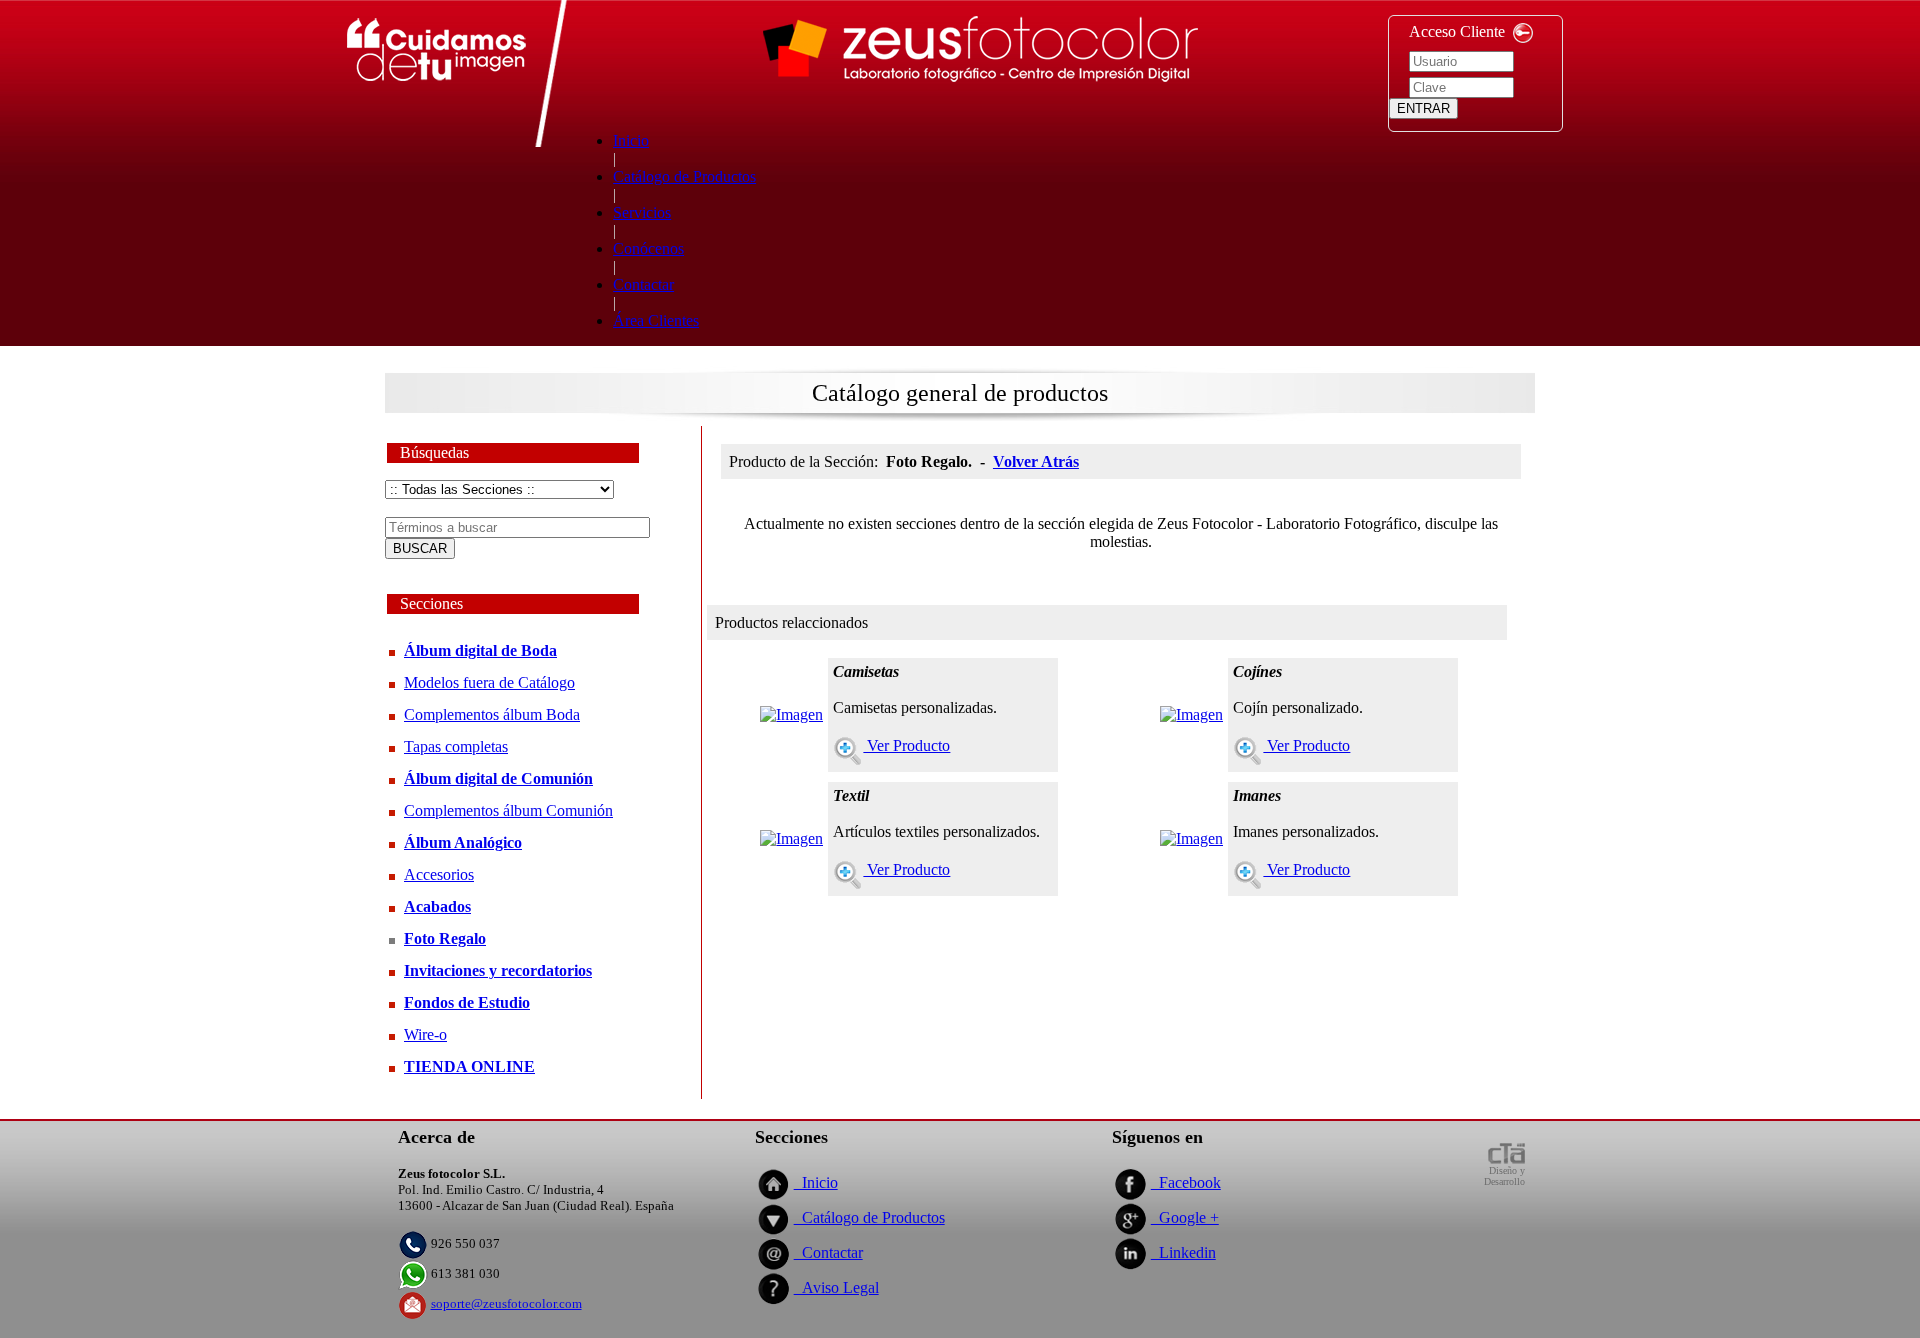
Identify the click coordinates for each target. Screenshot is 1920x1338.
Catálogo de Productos (869, 1217)
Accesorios (439, 874)
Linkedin (1183, 1252)
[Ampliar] (791, 709)
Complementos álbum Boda (492, 714)
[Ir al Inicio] (981, 92)
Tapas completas (456, 746)
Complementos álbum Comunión (508, 810)
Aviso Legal (836, 1287)
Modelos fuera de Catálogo (489, 682)
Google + (1185, 1217)
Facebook (1186, 1182)
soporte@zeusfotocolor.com (506, 1303)
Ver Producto (906, 745)
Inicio (816, 1182)
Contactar (828, 1252)
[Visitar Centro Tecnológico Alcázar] (1505, 1159)
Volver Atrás (1036, 461)
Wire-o (425, 1034)
